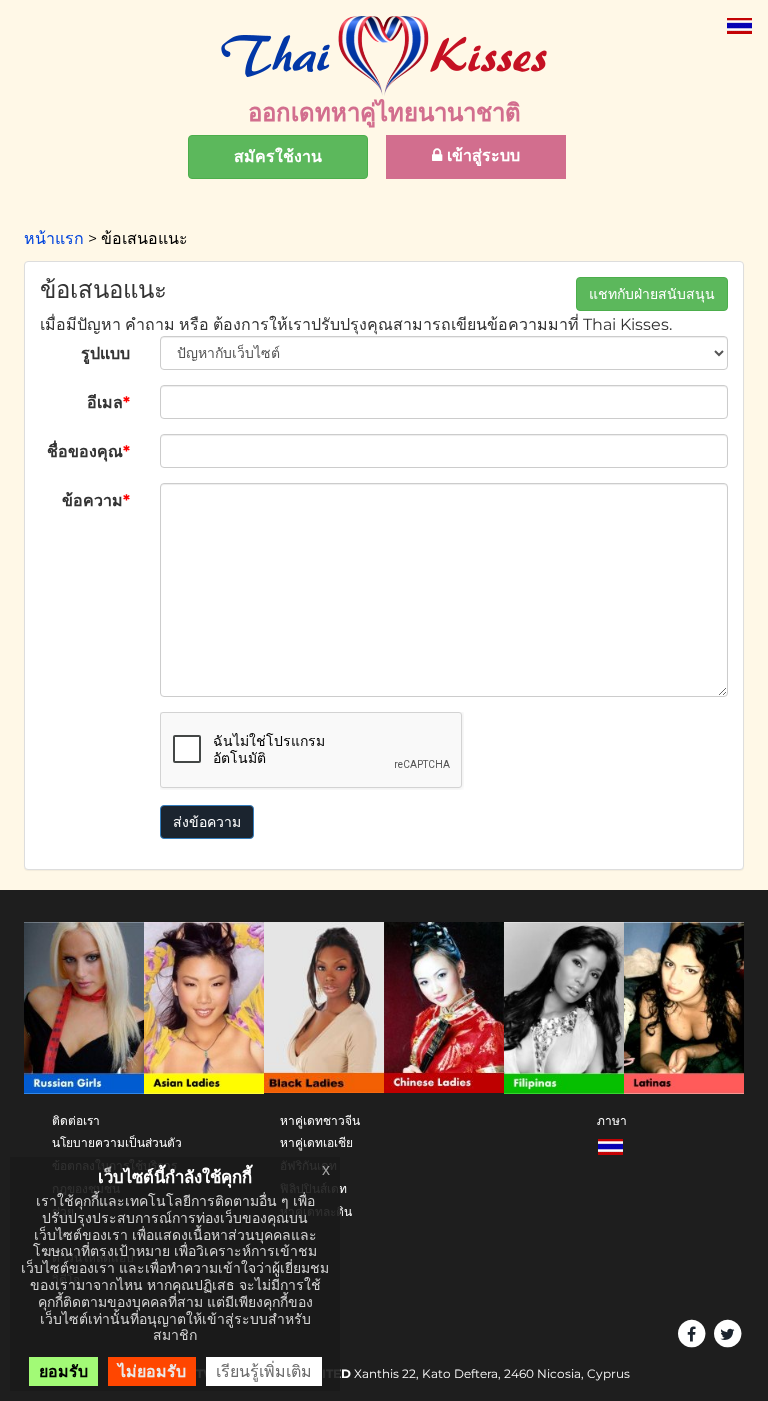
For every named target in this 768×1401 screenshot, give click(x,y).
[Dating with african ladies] (324, 1007)
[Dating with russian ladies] (84, 1007)
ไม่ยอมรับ (152, 1371)
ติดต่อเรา (76, 1120)
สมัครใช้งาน (278, 156)
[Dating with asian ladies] (204, 1007)
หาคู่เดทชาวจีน (320, 1120)
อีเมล (108, 402)
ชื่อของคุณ (88, 451)
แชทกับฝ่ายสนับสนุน (652, 294)
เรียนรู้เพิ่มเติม (264, 1371)
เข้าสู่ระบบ (481, 155)
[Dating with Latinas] (684, 1007)
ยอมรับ (63, 1371)
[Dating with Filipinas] (564, 1007)
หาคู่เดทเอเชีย (316, 1142)
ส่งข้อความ (207, 822)
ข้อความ (96, 500)
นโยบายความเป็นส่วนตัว (117, 1142)
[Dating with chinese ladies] (444, 1007)
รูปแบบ (105, 353)
